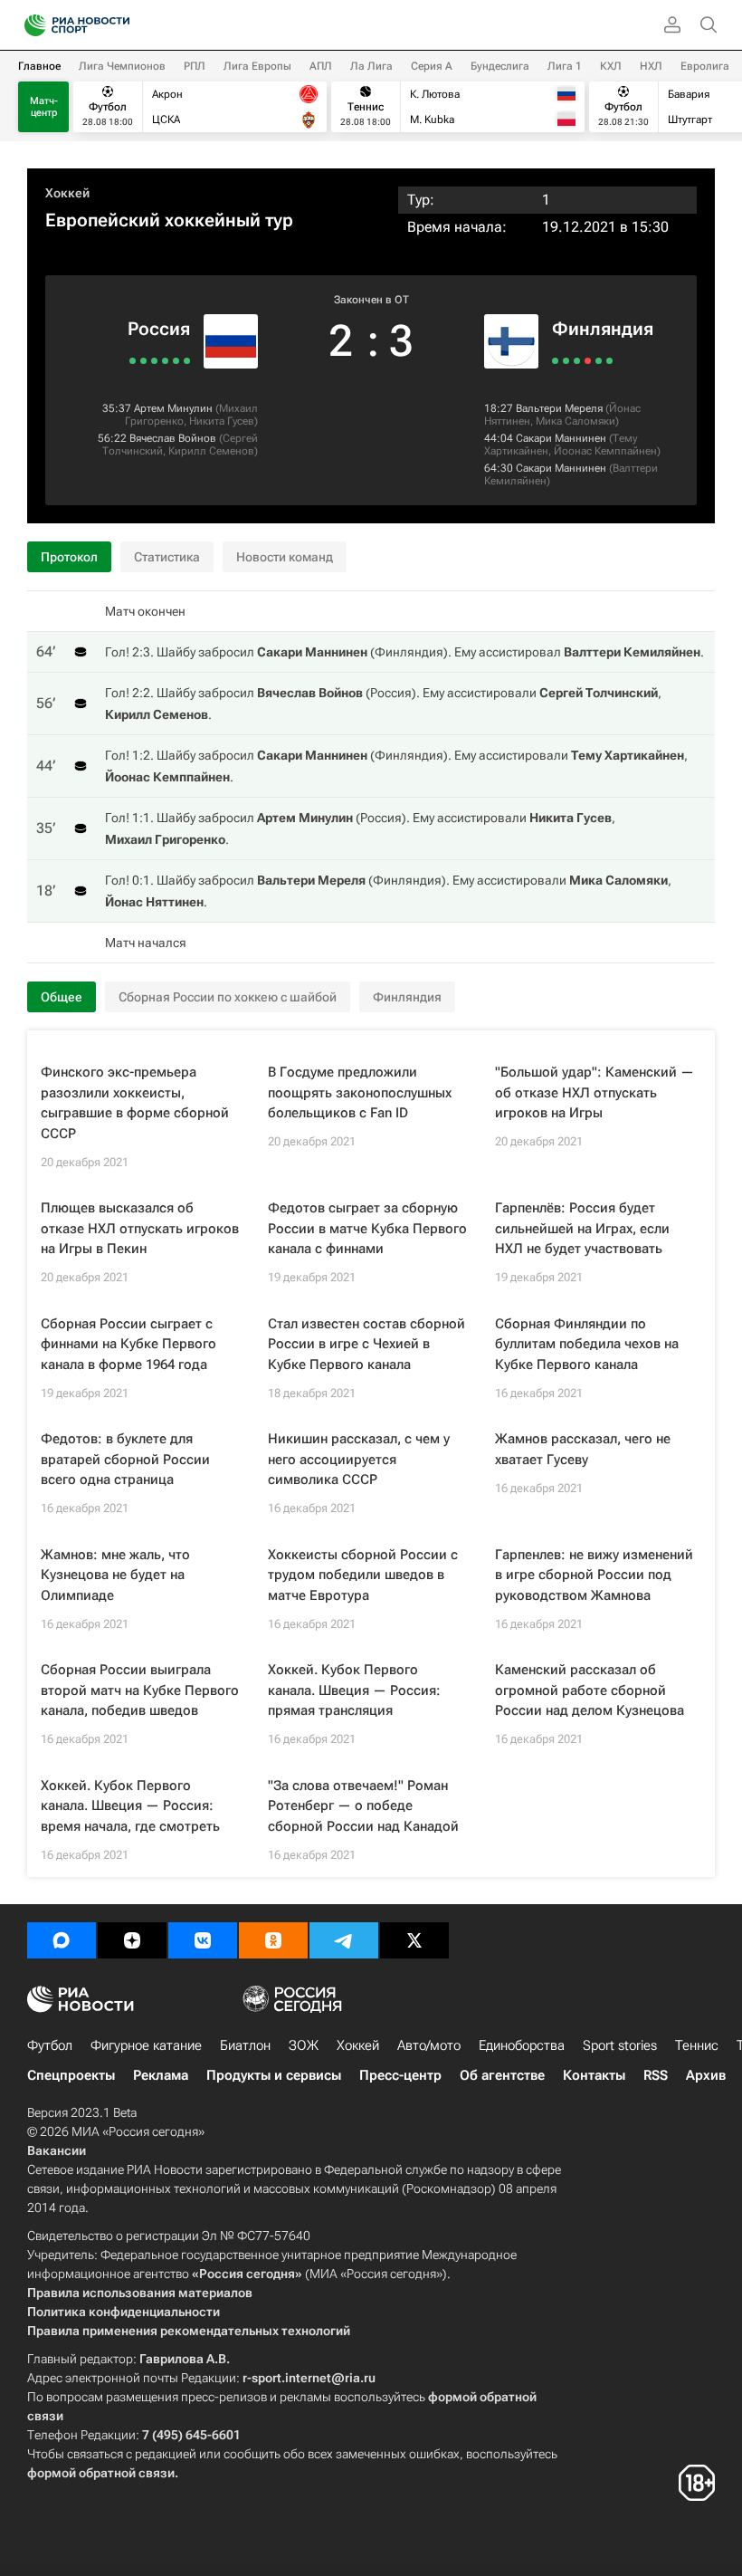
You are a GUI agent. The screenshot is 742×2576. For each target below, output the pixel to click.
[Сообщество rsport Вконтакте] (203, 1940)
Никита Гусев (222, 421)
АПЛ (321, 66)
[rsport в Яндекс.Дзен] (132, 1940)
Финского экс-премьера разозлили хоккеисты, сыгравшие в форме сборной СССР (135, 1103)
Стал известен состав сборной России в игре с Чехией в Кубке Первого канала (366, 1344)
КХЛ (611, 66)
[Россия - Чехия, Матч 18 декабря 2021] (154, 361)
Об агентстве (502, 2075)
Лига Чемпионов (122, 66)
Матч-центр (44, 107)
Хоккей (67, 193)
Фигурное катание (146, 2045)
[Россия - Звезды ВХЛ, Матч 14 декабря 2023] (165, 361)
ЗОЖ (304, 2045)
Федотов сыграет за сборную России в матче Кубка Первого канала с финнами (367, 1228)
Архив (706, 2075)
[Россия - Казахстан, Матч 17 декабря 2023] (187, 361)
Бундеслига (500, 66)
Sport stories (620, 2045)
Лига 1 (565, 66)
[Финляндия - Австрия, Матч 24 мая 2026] (599, 361)
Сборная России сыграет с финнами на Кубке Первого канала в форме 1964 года (128, 1344)
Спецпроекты (71, 2075)
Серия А (432, 66)
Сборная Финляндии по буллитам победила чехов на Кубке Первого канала (587, 1344)
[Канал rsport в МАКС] (62, 1940)
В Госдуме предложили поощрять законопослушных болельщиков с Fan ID (360, 1092)
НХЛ (651, 66)
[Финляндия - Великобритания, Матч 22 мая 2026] (609, 361)
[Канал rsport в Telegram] (344, 1940)
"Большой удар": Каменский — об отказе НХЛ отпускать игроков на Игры (595, 1092)
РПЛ (195, 66)
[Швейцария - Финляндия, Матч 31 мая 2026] (555, 361)
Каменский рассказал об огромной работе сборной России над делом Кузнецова (590, 1690)
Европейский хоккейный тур (169, 220)
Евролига (705, 66)
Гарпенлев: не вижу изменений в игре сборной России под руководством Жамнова (594, 1575)
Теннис (697, 2045)
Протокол (69, 557)
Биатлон (245, 2045)
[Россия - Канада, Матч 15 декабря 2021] (133, 361)
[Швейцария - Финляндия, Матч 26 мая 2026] (588, 361)
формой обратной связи (101, 2473)
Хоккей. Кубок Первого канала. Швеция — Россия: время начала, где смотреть (130, 1806)
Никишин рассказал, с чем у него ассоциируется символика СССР (359, 1459)
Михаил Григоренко (165, 839)
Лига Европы (257, 66)
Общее (62, 997)
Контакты (594, 2075)
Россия (159, 329)
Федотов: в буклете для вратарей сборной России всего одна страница (125, 1459)
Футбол (50, 2045)
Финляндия (603, 329)
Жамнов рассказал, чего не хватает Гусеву (583, 1449)
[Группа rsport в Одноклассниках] (273, 1940)
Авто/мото (429, 2045)
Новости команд (285, 557)
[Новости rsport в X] (414, 1940)
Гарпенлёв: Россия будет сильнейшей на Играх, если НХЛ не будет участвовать (582, 1228)
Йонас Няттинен (154, 902)
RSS (656, 2075)
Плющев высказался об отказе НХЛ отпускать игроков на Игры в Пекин (140, 1228)
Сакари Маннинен (561, 438)
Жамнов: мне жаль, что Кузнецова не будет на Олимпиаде (115, 1575)
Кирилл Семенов (211, 451)
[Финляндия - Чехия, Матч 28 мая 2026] (577, 361)
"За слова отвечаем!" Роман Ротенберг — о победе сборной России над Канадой (363, 1806)
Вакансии (57, 2150)
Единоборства (522, 2045)
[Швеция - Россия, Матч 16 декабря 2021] (143, 361)
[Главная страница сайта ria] (29, 25)
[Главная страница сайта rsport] (118, 25)
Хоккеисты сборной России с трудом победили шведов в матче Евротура (363, 1575)
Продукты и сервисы (274, 2075)
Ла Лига (371, 66)
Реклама (161, 2075)
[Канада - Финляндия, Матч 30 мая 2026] (566, 361)
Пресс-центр (400, 2075)
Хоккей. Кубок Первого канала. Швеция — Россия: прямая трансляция (354, 1690)
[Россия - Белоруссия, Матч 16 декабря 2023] (176, 361)
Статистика (167, 557)
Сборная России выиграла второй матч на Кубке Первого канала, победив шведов (140, 1690)
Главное (39, 66)
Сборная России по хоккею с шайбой (228, 997)
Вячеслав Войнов (173, 438)
